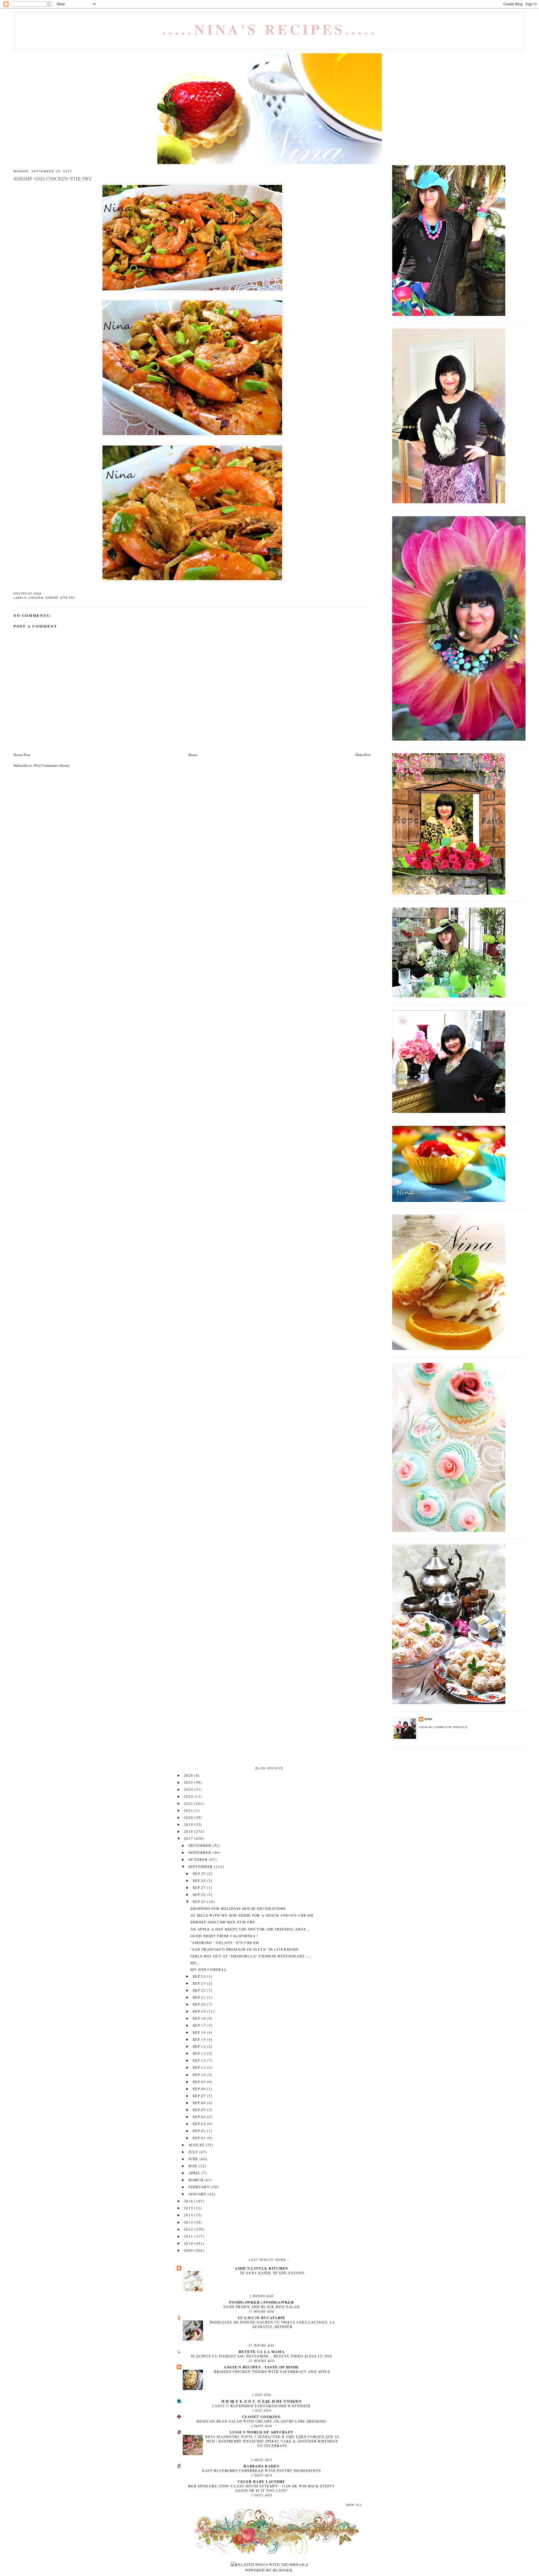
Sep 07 (200, 2096)
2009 (189, 2250)
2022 (189, 1803)
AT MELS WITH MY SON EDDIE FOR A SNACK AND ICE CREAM (252, 1915)
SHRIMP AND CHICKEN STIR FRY (223, 1922)
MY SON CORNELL (209, 1969)
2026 (189, 1775)
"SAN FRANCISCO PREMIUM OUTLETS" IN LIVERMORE (245, 1949)
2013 (189, 2222)
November (201, 1852)
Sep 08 (200, 2089)
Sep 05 (200, 2110)
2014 (189, 2215)
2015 (189, 2208)
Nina (428, 1719)
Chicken (36, 598)
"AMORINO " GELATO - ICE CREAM (225, 1943)
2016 (189, 2201)
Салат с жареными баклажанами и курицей (261, 2406)
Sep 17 (200, 2025)
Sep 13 (200, 2053)
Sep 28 (200, 1881)
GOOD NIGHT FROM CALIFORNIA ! (224, 1936)
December (201, 1845)
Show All (354, 2505)
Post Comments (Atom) (52, 765)
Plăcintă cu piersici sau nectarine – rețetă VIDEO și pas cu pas (262, 2356)
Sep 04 (200, 2117)
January (198, 2194)
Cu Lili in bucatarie (262, 2317)
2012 (189, 2229)
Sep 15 (200, 2039)
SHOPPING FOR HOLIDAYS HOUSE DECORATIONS (238, 1909)
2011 (189, 2236)
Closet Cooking (261, 2417)
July (194, 2152)
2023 (189, 1796)
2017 (189, 1838)
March (197, 2180)
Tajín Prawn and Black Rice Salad (261, 2307)
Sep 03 (200, 2124)
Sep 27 (200, 1888)
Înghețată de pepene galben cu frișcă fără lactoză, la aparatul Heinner (272, 2324)
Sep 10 (200, 2075)
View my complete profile (443, 1727)
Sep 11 (200, 2067)
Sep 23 (200, 1983)
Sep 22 (200, 1990)
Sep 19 (200, 2011)
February (200, 2187)
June (194, 2159)
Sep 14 (200, 2046)
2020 (189, 1817)
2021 (189, 1810)
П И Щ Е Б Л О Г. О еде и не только (261, 2401)
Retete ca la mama (261, 2351)
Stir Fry (68, 598)
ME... (195, 1963)
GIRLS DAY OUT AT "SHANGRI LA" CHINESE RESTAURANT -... (251, 1956)
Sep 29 (200, 1874)
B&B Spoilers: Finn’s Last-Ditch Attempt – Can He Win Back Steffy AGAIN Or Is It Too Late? (261, 2488)
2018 (189, 1831)
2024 (189, 1789)
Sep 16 (200, 2032)
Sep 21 (200, 1997)
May (194, 2166)
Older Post (363, 755)
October (199, 1859)
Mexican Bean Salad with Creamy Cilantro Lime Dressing (262, 2421)
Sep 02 (200, 2131)
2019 (189, 1824)
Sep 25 (200, 1902)
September (201, 1866)
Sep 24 (200, 1976)
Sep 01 (200, 2138)
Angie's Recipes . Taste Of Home (261, 2367)
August (197, 2145)
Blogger (283, 2570)
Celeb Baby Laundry (261, 2481)
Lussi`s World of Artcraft (262, 2432)
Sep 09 (200, 2082)
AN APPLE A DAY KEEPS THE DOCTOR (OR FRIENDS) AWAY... (250, 1929)
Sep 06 (200, 2103)
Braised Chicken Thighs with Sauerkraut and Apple (272, 2371)
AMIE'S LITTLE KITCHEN (261, 2268)
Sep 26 (200, 1895)
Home (193, 755)
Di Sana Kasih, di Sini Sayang (272, 2273)
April (195, 2173)
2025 (189, 1782)
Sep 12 (200, 2060)
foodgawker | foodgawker (261, 2302)
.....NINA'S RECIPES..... (270, 29)
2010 (189, 2243)
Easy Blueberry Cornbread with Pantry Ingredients (261, 2471)
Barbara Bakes (261, 2466)
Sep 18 (200, 2018)
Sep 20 (200, 2004)
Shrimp (52, 598)
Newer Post (22, 755)
